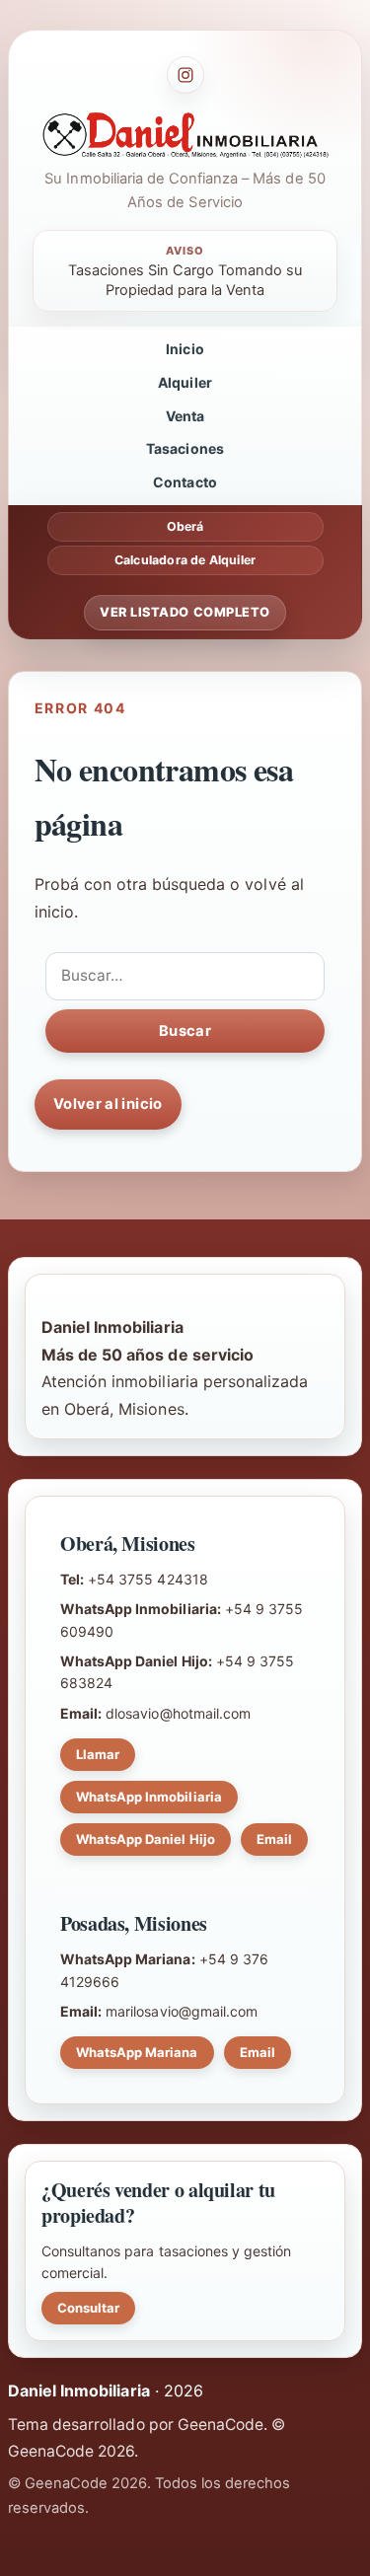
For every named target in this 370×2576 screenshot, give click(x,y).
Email (274, 1839)
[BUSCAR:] (185, 976)
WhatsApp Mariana (137, 2052)
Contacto (185, 482)
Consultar (88, 2308)
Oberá (185, 526)
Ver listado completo (185, 612)
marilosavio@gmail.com (182, 2011)
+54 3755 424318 (148, 1579)
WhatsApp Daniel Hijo (146, 1839)
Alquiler (185, 382)
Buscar (185, 1031)
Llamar (98, 1754)
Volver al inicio (108, 1104)
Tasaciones (185, 448)
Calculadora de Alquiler (185, 560)
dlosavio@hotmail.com (178, 1713)
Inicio (185, 349)
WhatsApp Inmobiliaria (149, 1797)
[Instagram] (185, 75)
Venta (185, 416)
